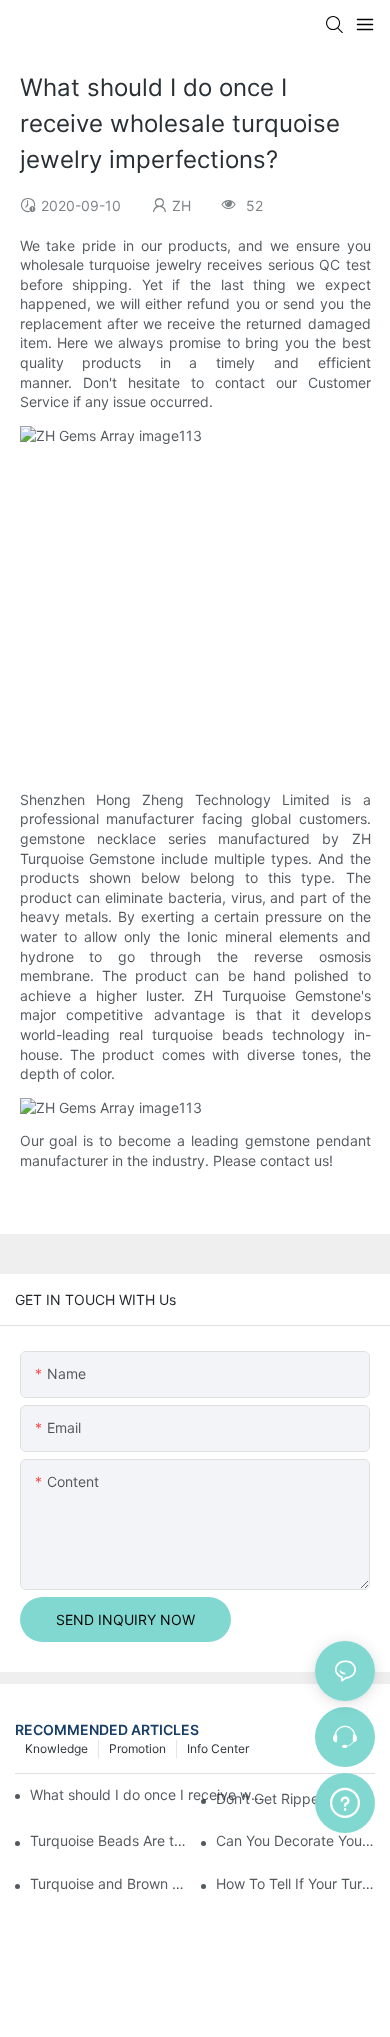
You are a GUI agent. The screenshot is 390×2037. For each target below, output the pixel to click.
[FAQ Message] (345, 1800)
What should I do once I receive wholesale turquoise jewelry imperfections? (148, 1794)
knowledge (56, 1748)
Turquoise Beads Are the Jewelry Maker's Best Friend (109, 1840)
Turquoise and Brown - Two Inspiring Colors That (109, 1883)
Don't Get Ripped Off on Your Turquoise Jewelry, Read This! (295, 1798)
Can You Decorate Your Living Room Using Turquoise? (295, 1840)
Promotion (137, 1748)
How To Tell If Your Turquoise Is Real (295, 1883)
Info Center (218, 1748)
